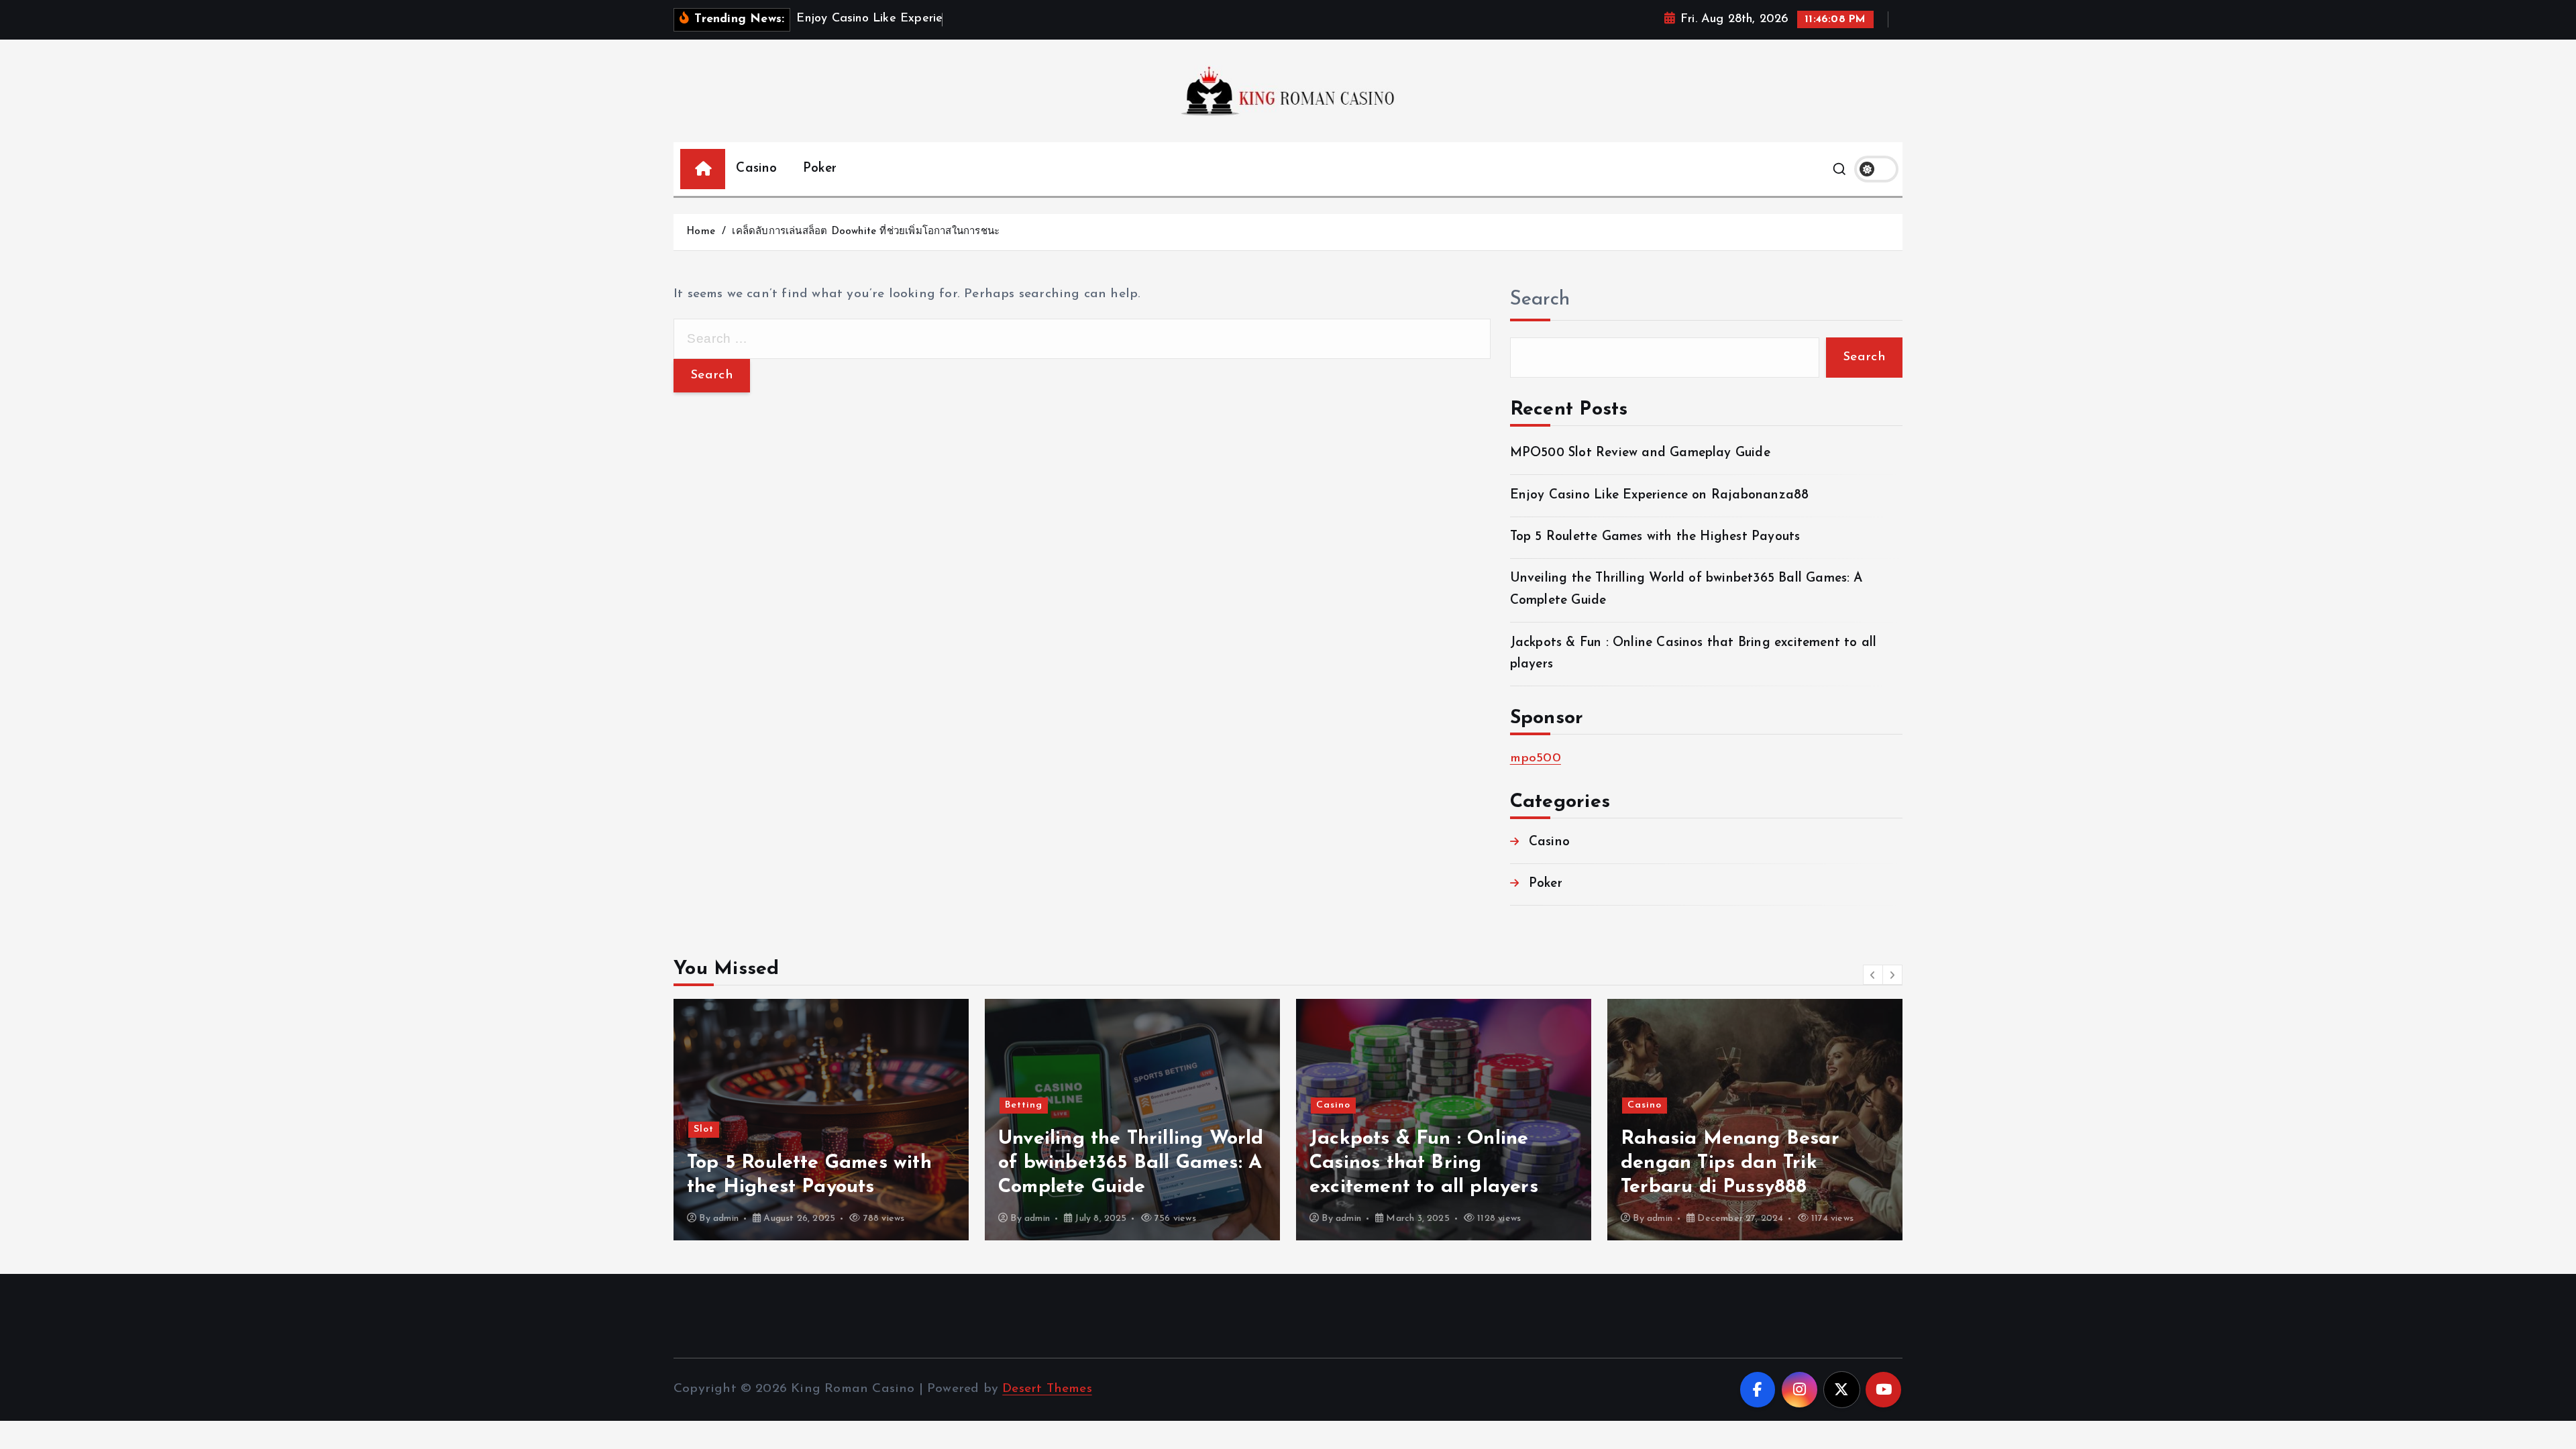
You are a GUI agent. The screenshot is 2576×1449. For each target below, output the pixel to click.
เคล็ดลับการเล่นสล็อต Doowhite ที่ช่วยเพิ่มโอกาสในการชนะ (866, 232)
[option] (821, 1120)
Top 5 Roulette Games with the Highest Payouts (1655, 537)
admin (726, 1219)
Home (701, 232)
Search (1540, 300)
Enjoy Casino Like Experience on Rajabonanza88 (1660, 495)
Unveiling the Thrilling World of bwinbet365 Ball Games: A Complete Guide (1131, 1163)
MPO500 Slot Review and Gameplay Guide (1640, 453)
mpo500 (1536, 758)
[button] (1873, 975)
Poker (820, 169)
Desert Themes (1047, 1389)
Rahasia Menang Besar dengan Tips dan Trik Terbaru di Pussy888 (1730, 1163)
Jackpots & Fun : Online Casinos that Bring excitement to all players (1424, 1163)
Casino (756, 169)
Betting (1024, 1105)
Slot (704, 1129)
